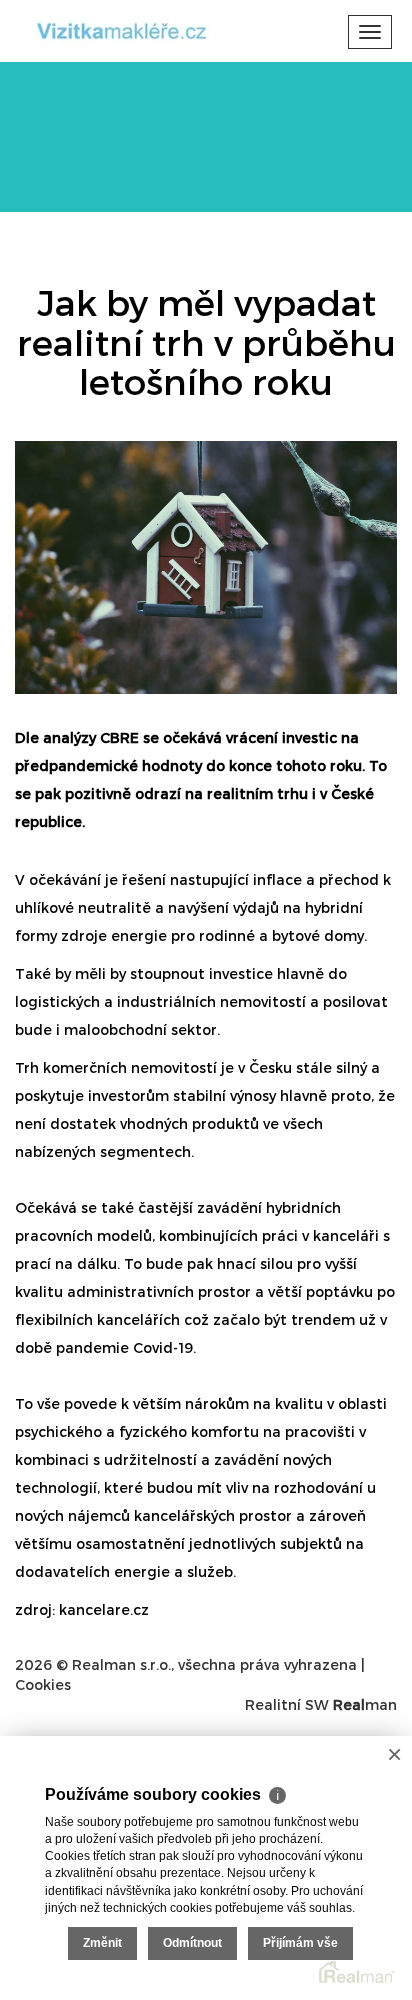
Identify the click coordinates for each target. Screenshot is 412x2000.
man (365, 1704)
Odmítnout (192, 1943)
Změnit (102, 1943)
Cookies (43, 1684)
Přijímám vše (300, 1943)
